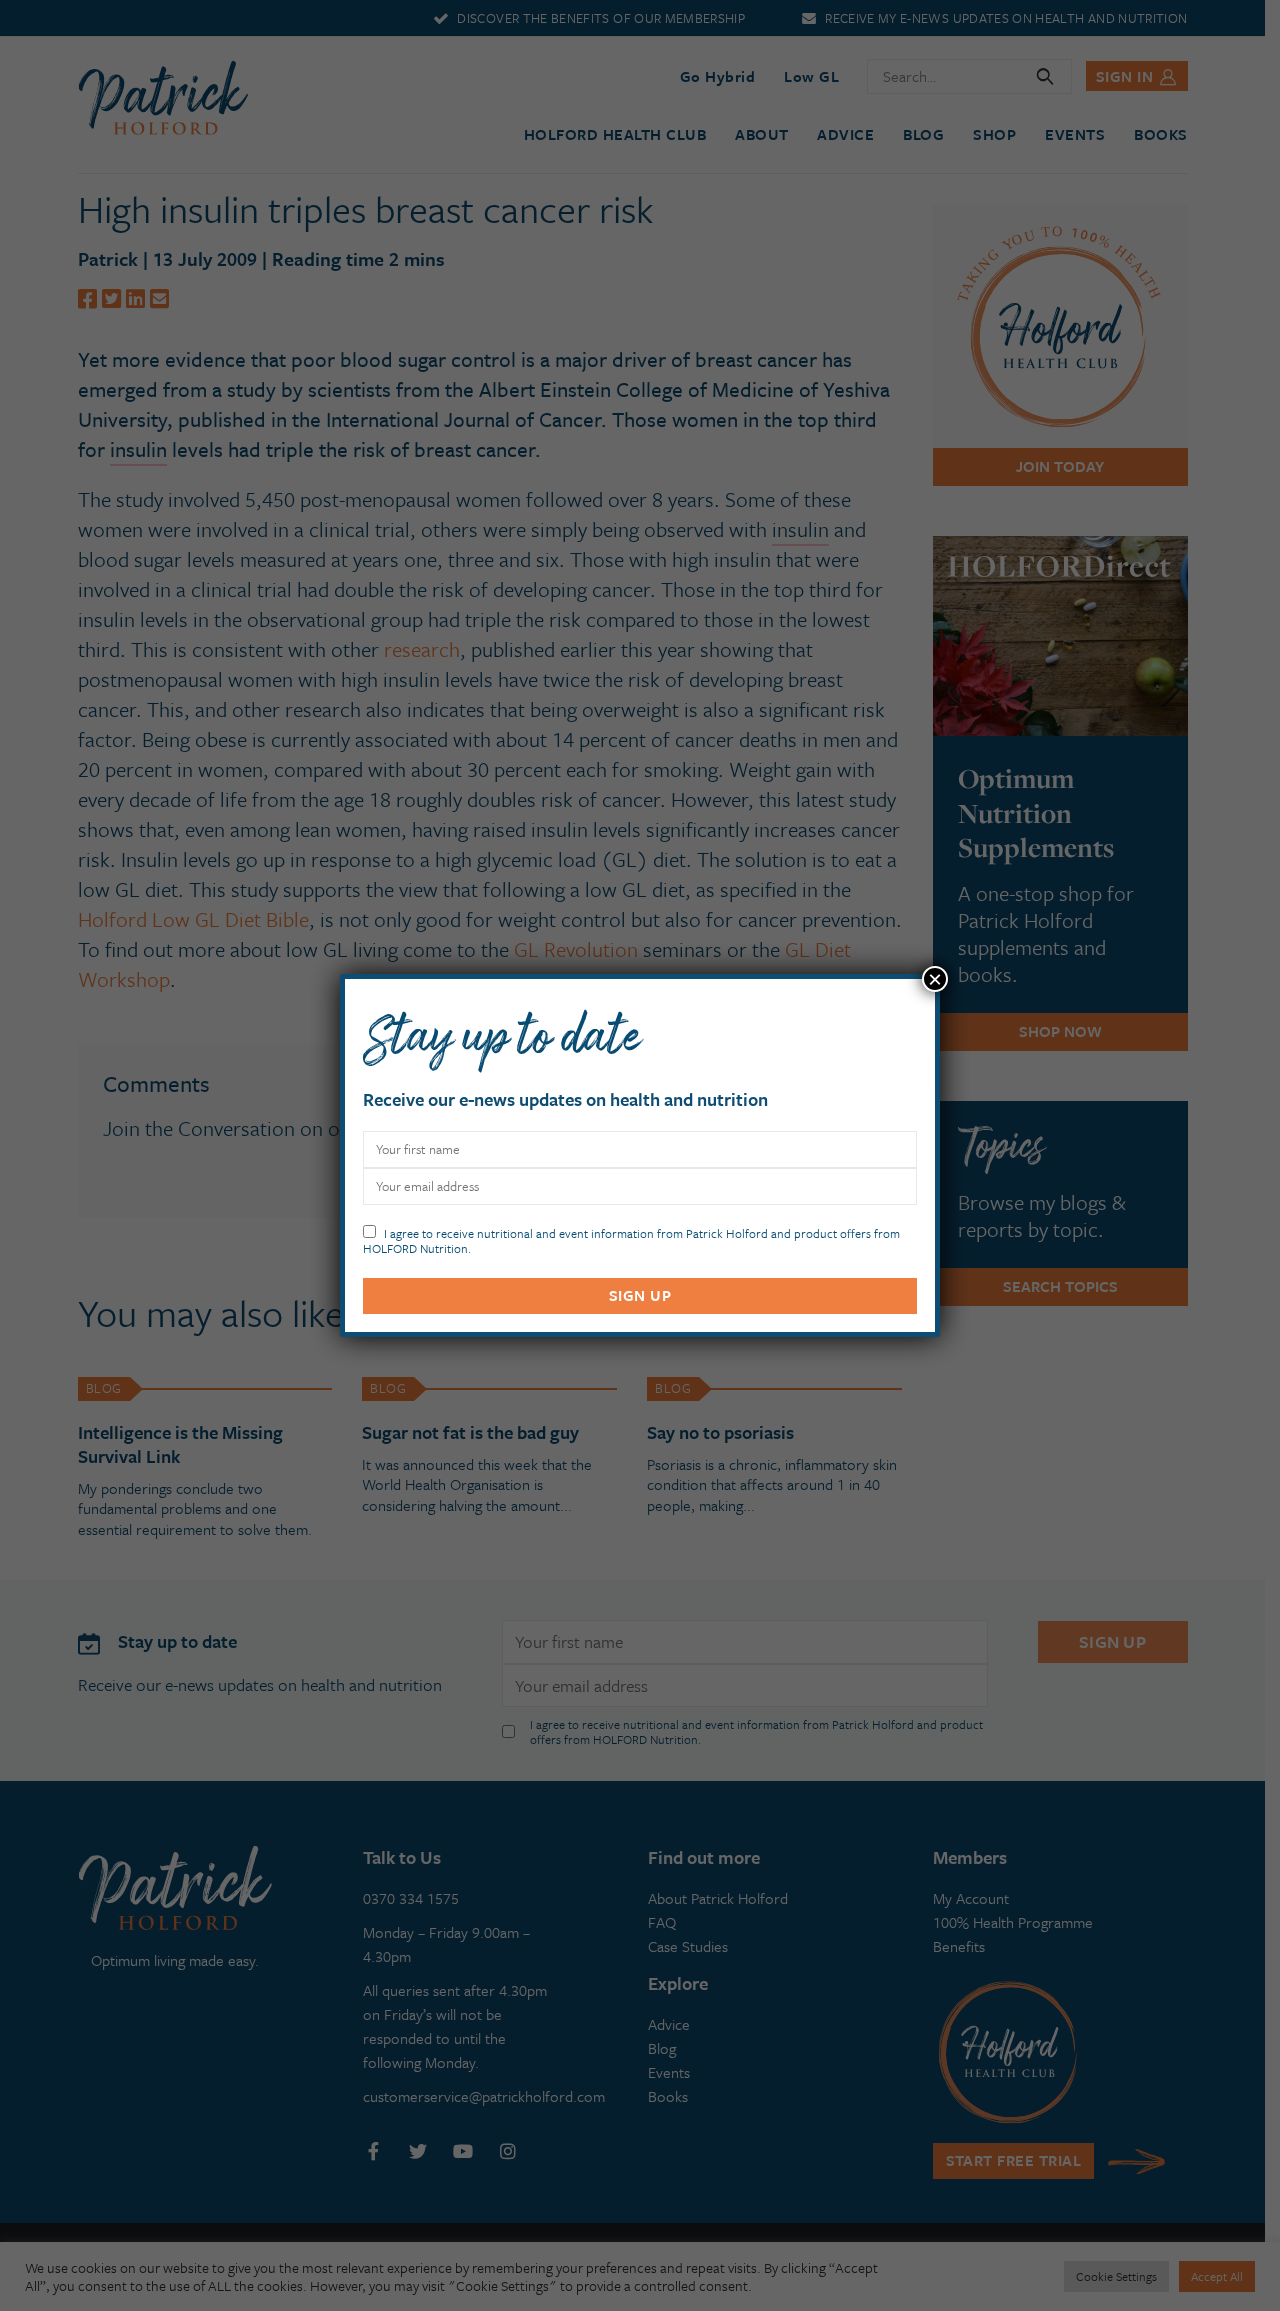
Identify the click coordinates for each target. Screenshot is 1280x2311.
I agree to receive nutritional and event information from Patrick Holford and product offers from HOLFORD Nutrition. (631, 1239)
